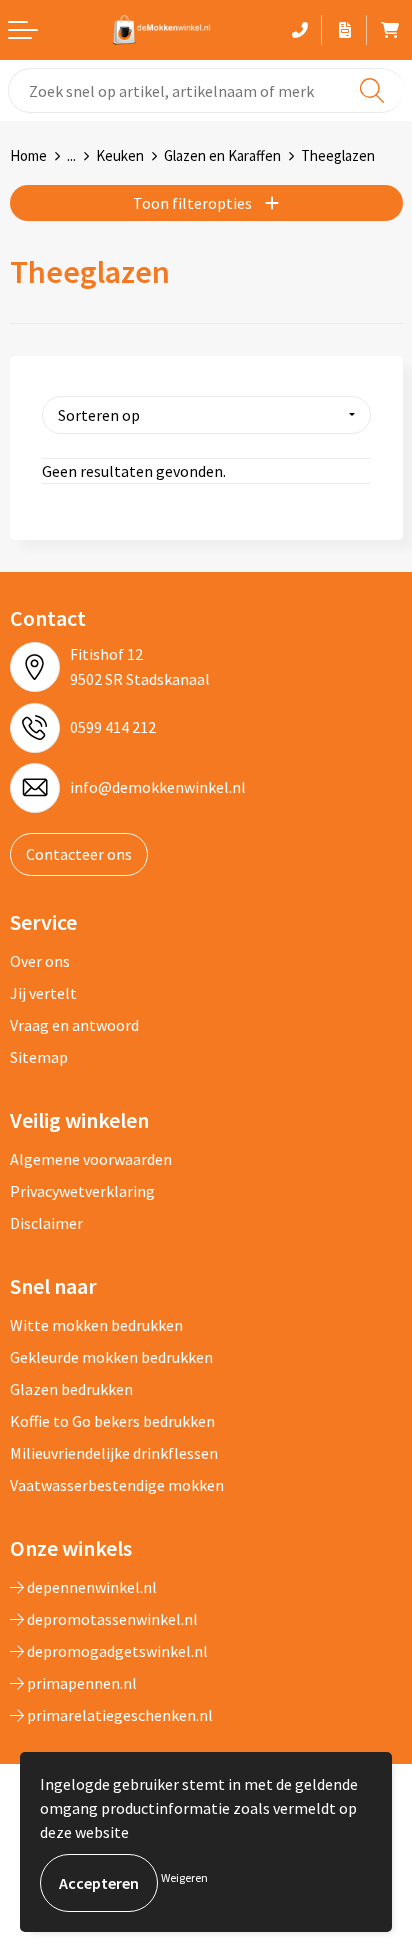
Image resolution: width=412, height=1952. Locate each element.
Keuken (120, 155)
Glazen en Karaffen (222, 155)
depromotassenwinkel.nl (111, 1619)
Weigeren (184, 1877)
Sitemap (39, 1057)
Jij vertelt (43, 993)
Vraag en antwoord (74, 1025)
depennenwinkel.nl (90, 1587)
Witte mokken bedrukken (96, 1325)
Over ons (40, 961)
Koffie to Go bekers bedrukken (112, 1421)
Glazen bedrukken (71, 1389)
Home (28, 155)
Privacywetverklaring (82, 1191)
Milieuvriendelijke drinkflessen (114, 1453)
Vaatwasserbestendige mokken (117, 1485)
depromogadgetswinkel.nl (116, 1651)
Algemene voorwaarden (91, 1159)
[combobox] (206, 90)
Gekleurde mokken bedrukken (111, 1357)
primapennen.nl (80, 1683)
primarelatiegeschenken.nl (118, 1715)
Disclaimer (46, 1223)
